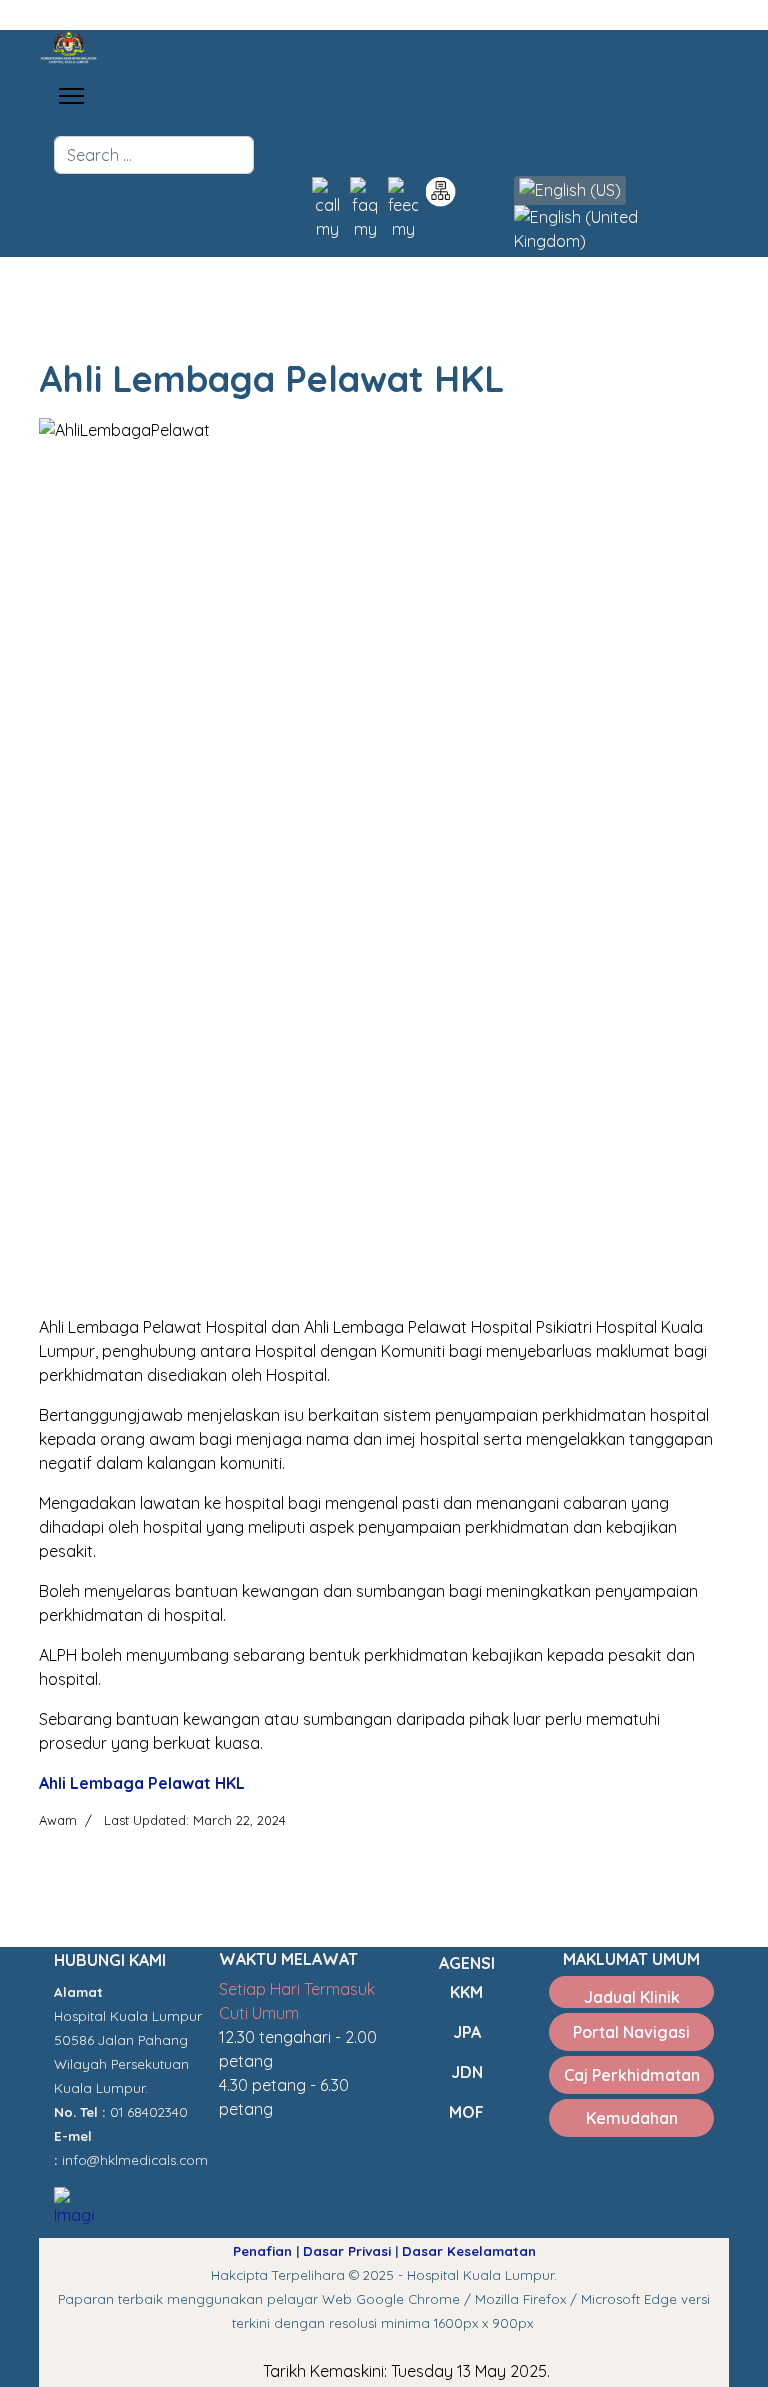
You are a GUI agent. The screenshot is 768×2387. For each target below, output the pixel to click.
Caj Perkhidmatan (632, 2075)
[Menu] (71, 96)
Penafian (262, 2251)
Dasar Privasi (347, 2251)
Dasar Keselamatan (469, 2251)
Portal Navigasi (631, 2032)
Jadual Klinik (632, 1997)
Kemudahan (632, 2118)
